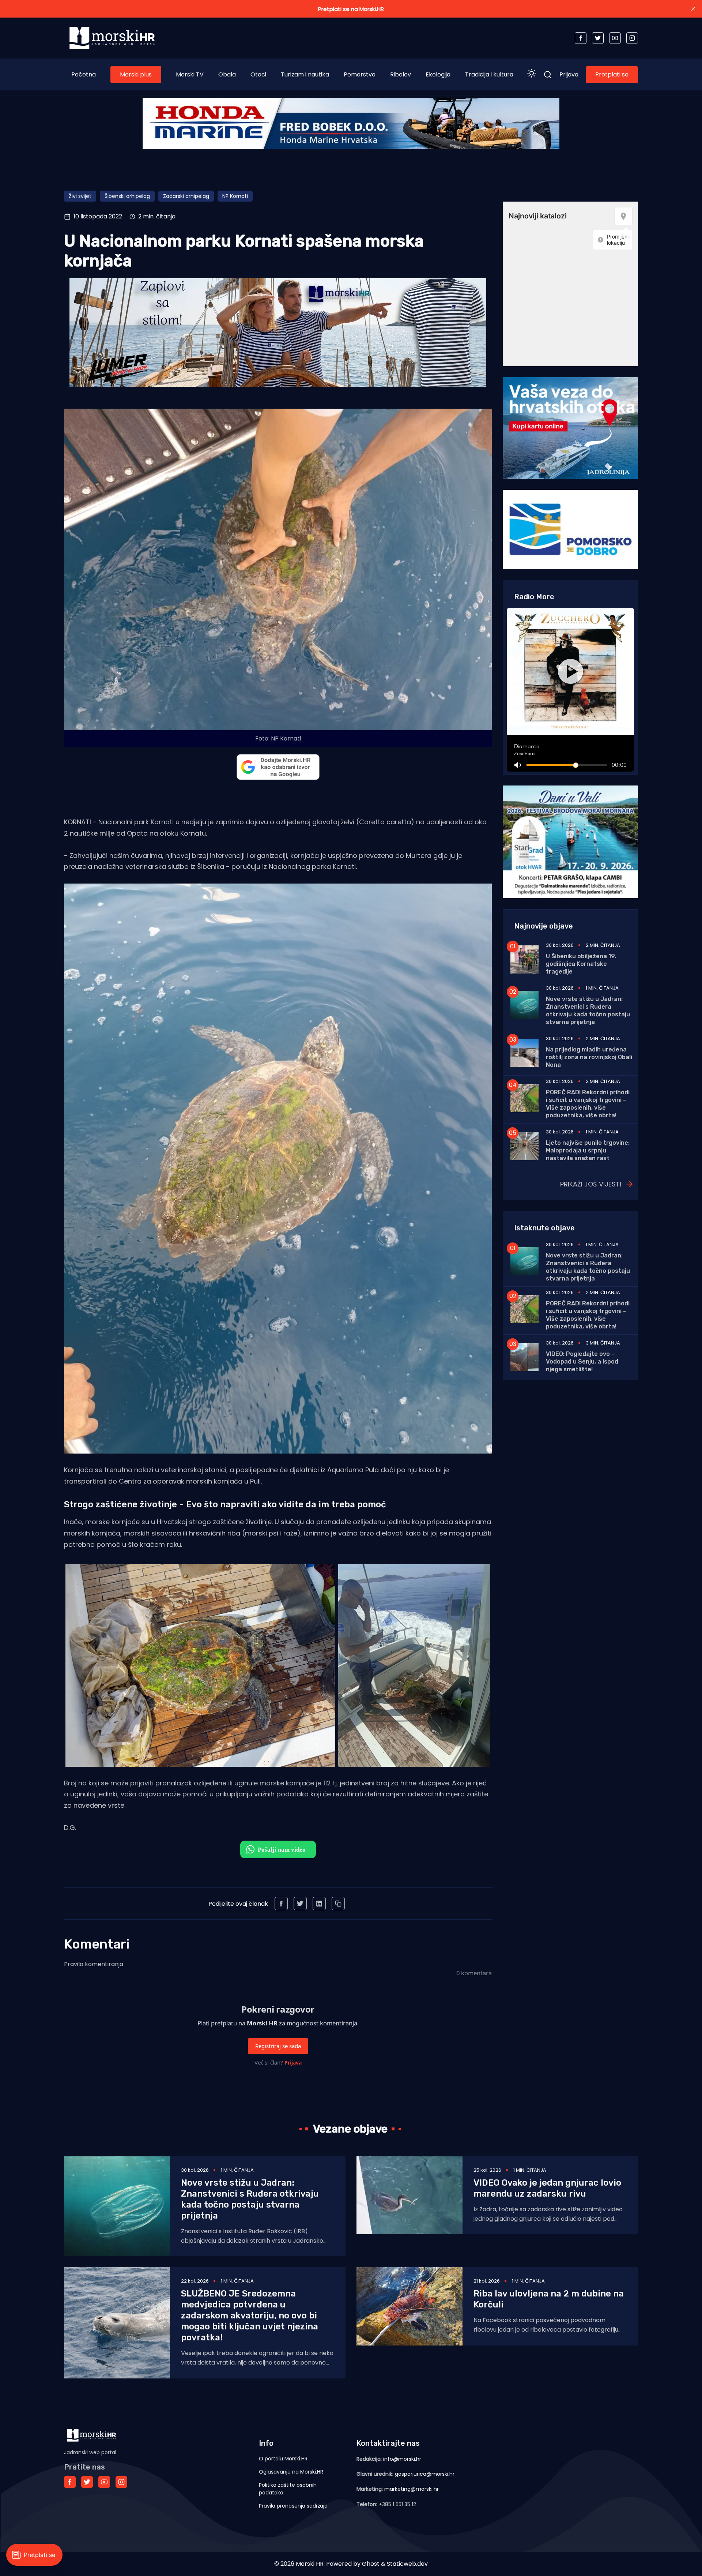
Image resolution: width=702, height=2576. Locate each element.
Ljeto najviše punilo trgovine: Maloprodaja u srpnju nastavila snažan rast (588, 1150)
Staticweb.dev (407, 2564)
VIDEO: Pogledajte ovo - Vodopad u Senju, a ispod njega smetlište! (582, 1362)
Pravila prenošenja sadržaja (293, 2506)
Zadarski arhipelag (186, 196)
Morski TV (190, 74)
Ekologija (438, 74)
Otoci (258, 74)
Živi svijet (80, 196)
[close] (693, 9)
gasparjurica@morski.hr (425, 2474)
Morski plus (136, 74)
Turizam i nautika (305, 74)
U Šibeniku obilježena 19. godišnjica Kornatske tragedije (581, 964)
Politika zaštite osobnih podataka (288, 2489)
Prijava (569, 74)
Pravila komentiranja (94, 1964)
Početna (84, 74)
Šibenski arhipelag (127, 196)
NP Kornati (235, 196)
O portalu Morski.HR (283, 2459)
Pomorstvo (360, 74)
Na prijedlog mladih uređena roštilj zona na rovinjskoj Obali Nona (589, 1057)
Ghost (371, 2564)
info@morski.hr (402, 2459)
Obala (227, 74)
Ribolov (401, 74)
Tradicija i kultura (489, 74)
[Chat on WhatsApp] (278, 1849)
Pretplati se (612, 74)
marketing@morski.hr (412, 2489)
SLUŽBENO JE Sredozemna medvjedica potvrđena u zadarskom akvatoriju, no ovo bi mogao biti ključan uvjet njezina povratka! (250, 2316)
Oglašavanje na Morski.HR (291, 2472)
